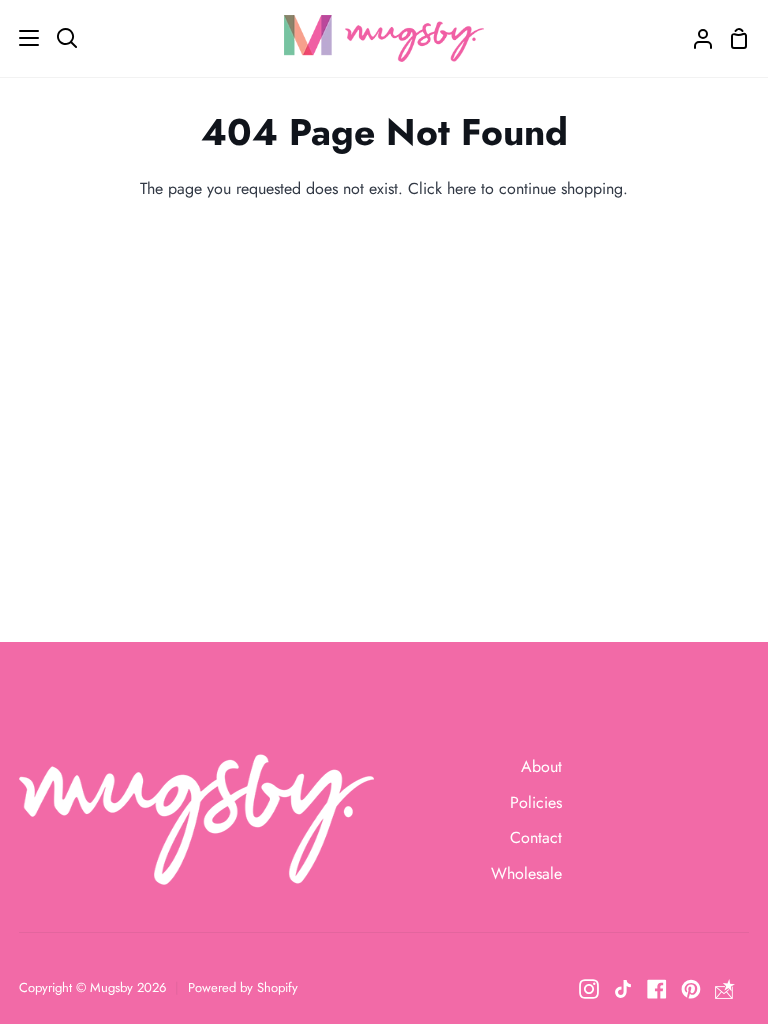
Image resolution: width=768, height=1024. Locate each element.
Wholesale (526, 873)
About (541, 766)
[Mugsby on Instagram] (589, 989)
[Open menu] (20, 38)
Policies (536, 802)
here (461, 188)
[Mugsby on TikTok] (623, 989)
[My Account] (695, 38)
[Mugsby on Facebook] (657, 989)
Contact (536, 837)
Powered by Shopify (243, 987)
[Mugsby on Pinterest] (691, 989)
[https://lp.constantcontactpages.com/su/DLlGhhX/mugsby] (725, 989)
